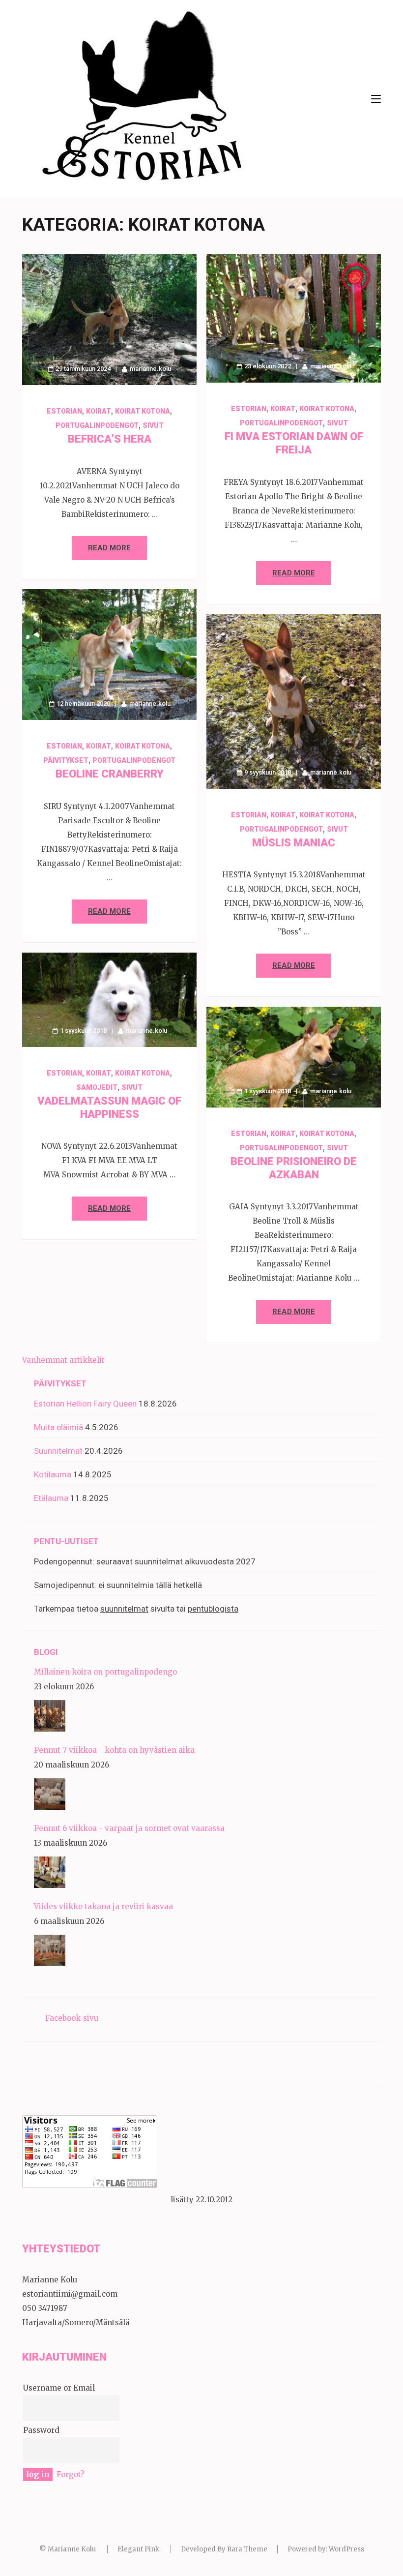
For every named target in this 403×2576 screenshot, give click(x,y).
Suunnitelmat (58, 1451)
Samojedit (97, 1087)
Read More (109, 548)
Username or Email (59, 2388)
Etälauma (51, 1498)
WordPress (346, 2549)
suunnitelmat (124, 1609)
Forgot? (70, 2474)
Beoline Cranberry (110, 774)
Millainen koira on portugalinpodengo (105, 1672)
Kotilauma (53, 1474)
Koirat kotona (143, 411)
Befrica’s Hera (110, 439)
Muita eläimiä (58, 1427)
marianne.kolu (150, 369)
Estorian (64, 411)
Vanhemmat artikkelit (63, 1360)
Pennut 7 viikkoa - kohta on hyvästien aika (114, 1750)
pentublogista (213, 1609)
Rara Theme (247, 2549)
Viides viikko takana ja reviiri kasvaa (103, 1906)
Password (41, 2430)
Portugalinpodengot (97, 425)
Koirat (99, 411)
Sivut (153, 425)
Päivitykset (66, 760)
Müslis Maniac (294, 843)
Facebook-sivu (72, 2018)
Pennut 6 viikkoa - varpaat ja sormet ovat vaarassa (129, 1828)
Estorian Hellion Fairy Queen (85, 1404)
